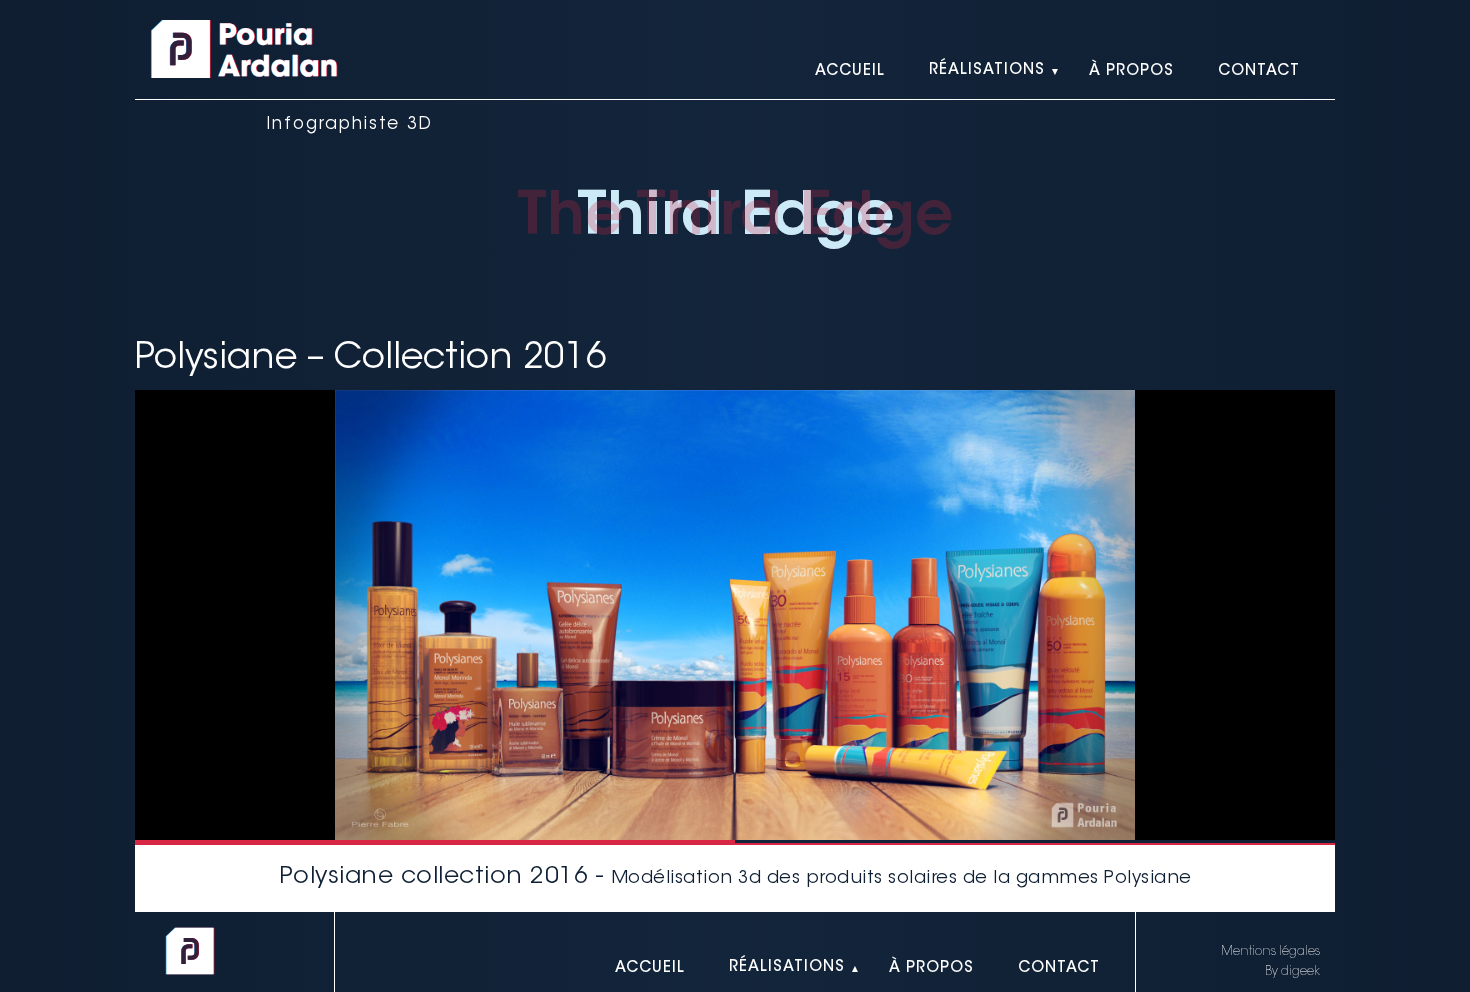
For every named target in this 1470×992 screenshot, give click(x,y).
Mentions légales (1270, 952)
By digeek (1292, 972)
